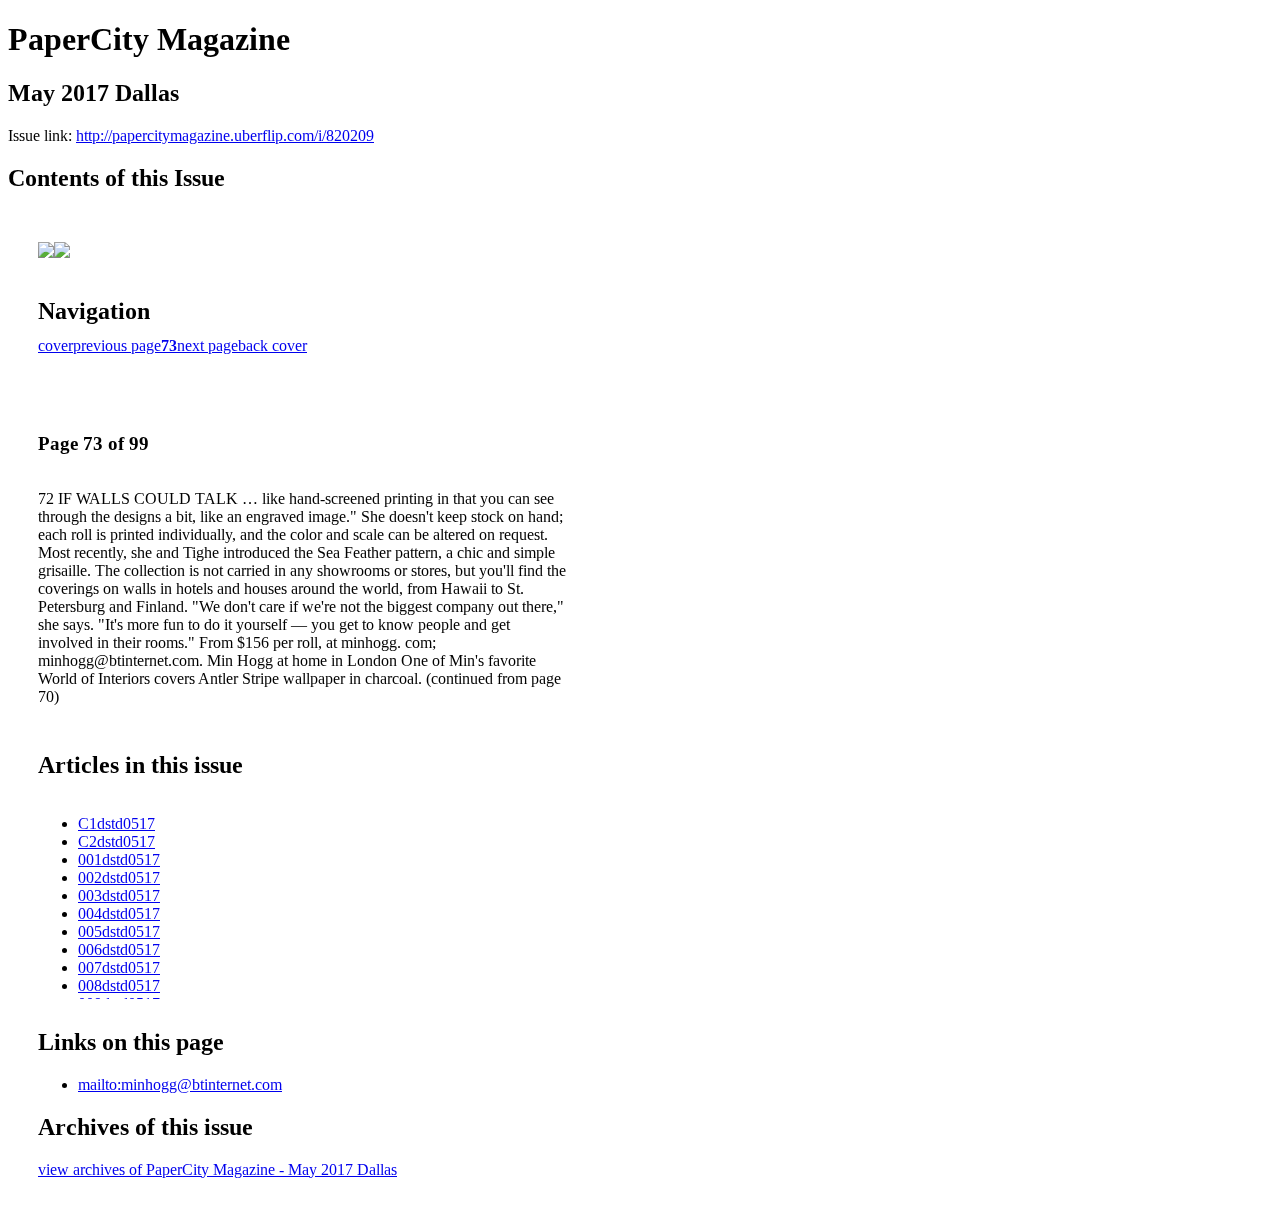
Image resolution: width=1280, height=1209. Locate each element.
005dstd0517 (119, 931)
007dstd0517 (119, 967)
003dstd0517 (119, 895)
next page (207, 345)
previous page (117, 345)
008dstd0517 (119, 985)
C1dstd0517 (116, 823)
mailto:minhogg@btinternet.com (180, 1084)
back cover (272, 345)
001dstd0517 (119, 859)
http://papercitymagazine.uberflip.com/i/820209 (225, 135)
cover (55, 345)
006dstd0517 (119, 949)
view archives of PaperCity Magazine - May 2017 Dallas (217, 1169)
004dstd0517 (119, 913)
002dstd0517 (119, 877)
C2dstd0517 (116, 841)
